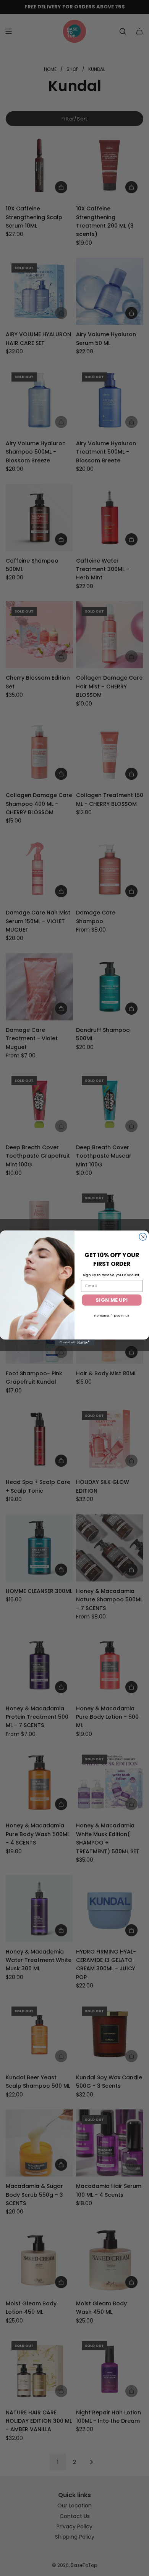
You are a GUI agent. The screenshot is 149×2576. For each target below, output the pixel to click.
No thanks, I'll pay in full (112, 1315)
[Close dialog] (143, 1237)
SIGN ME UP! (112, 1300)
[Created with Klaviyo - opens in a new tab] (74, 1343)
